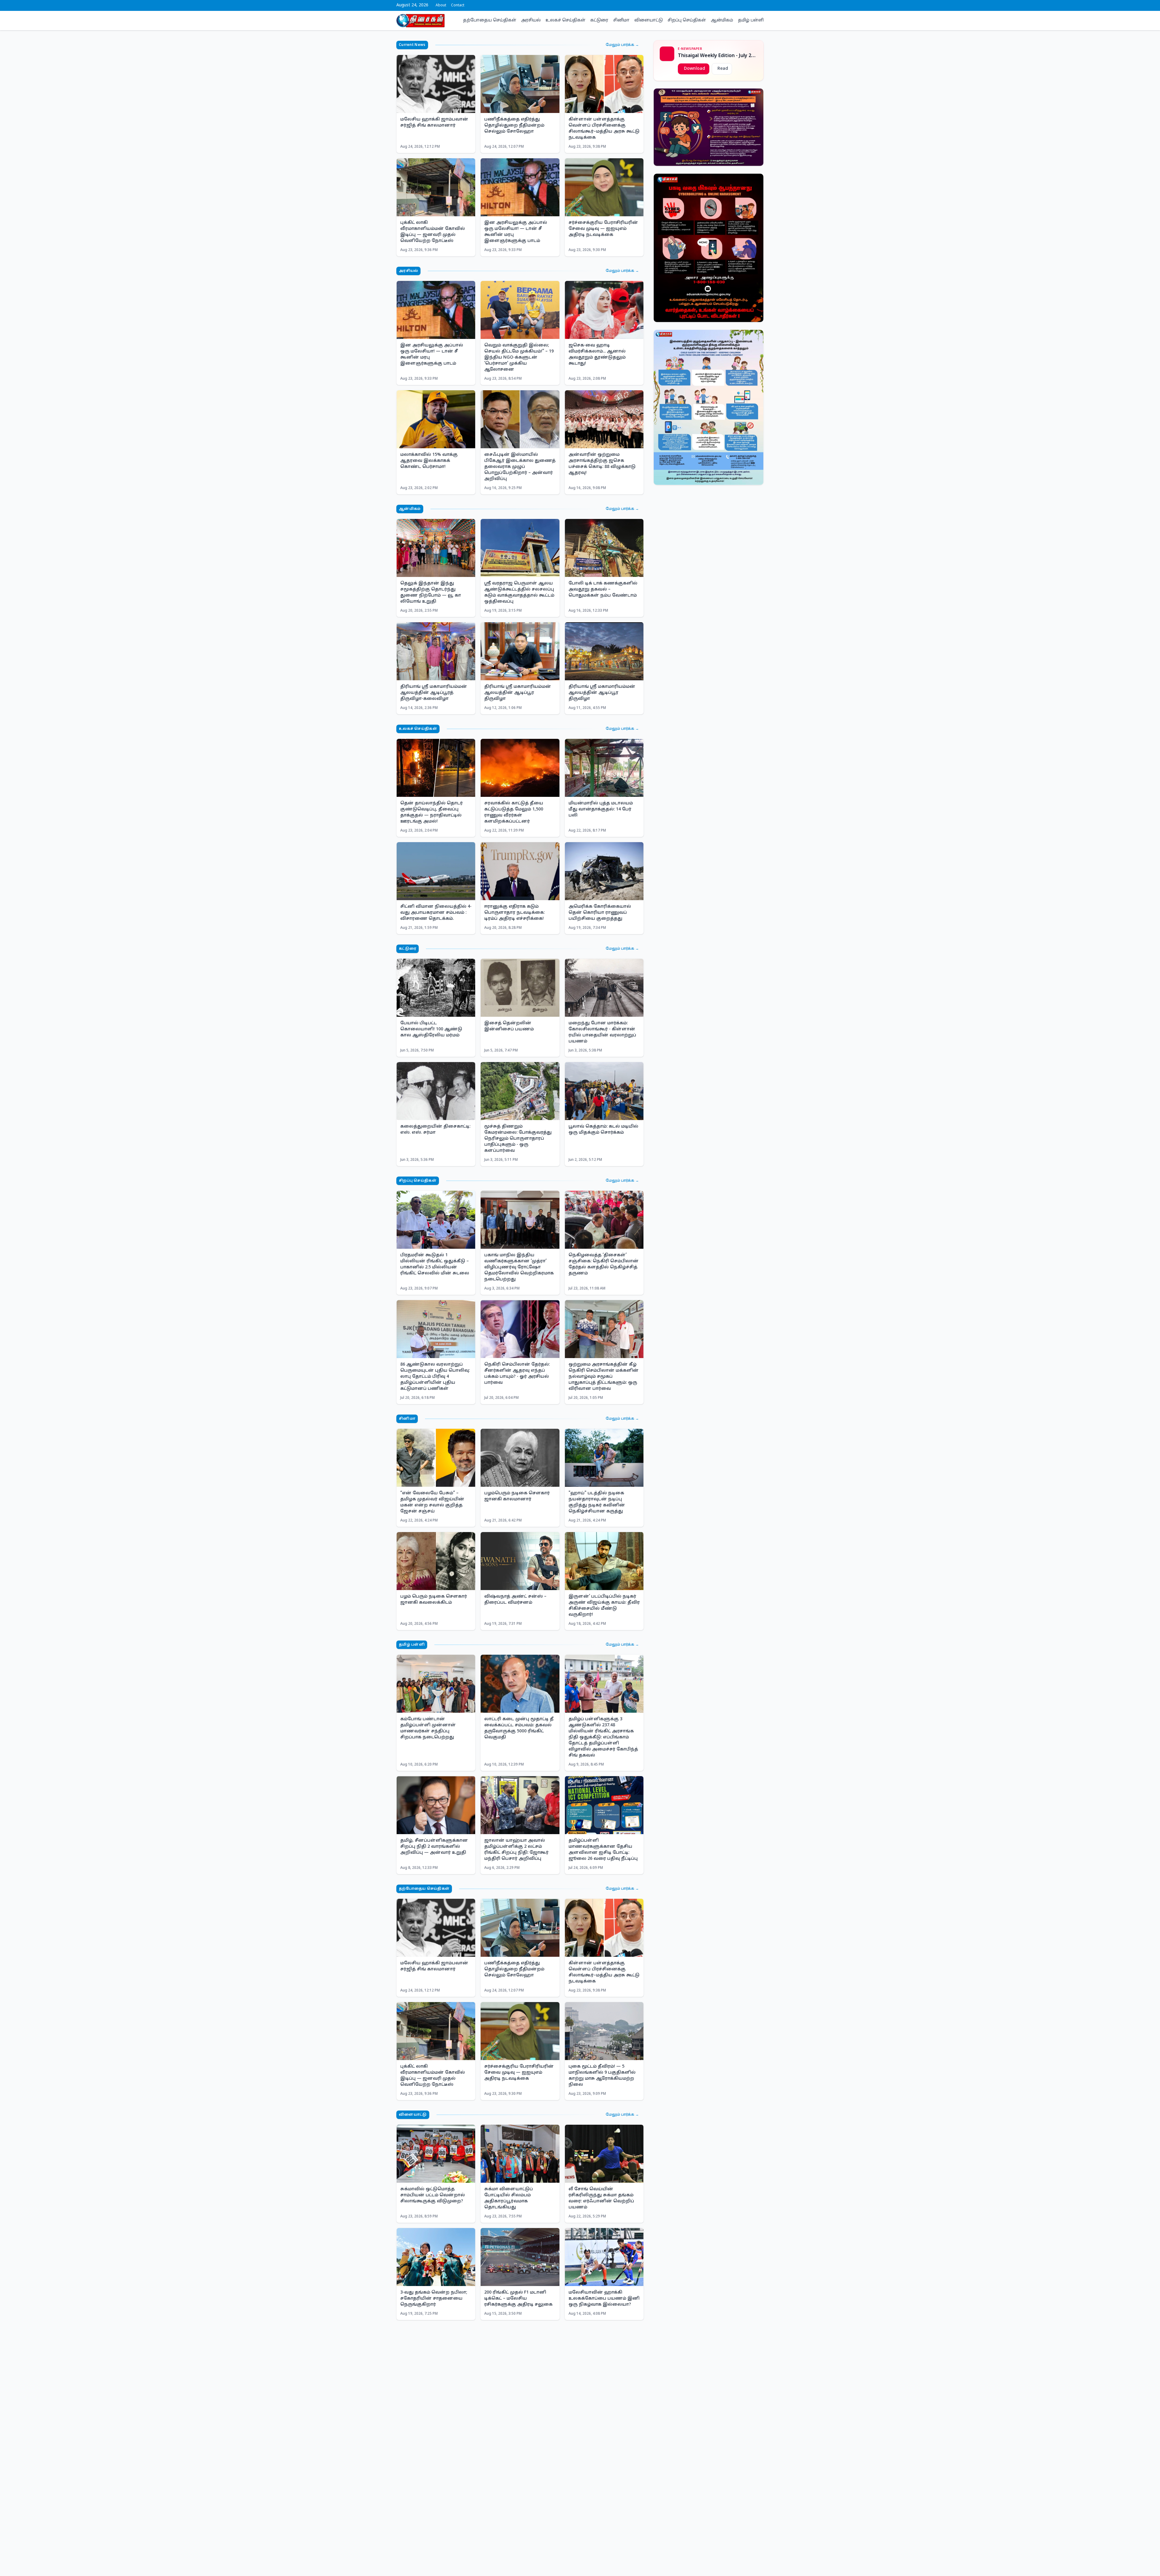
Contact (458, 5)
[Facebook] (743, 5)
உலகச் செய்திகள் (565, 20)
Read (723, 69)
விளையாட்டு (649, 20)
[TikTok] (762, 5)
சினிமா (621, 20)
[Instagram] (752, 5)
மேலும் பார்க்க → (622, 45)
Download (694, 69)
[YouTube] (757, 5)
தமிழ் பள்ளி (751, 20)
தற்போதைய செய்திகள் (490, 20)
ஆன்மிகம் (722, 20)
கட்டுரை (599, 20)
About (441, 5)
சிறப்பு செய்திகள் (687, 20)
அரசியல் (531, 20)
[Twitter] (747, 5)
